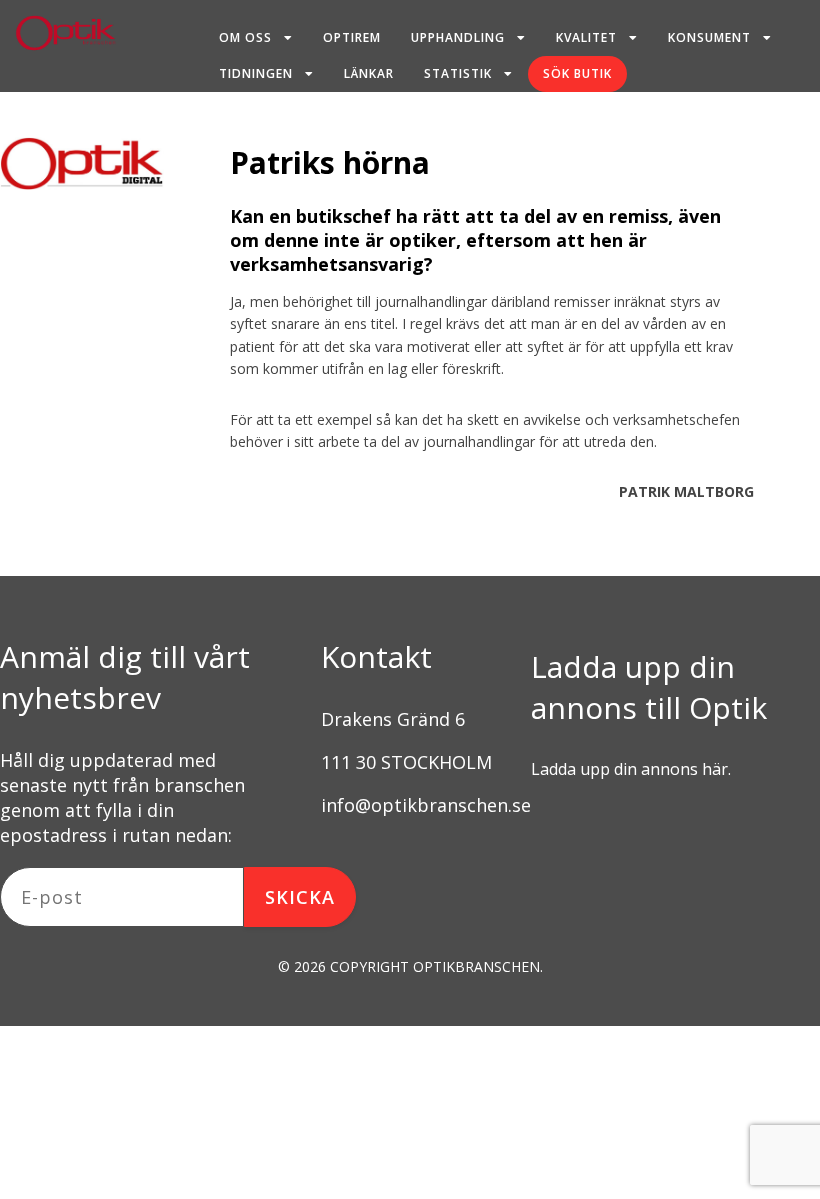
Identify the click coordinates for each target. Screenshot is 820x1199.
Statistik (458, 73)
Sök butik (577, 73)
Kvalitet (586, 37)
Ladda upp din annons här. (631, 769)
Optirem (352, 37)
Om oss (245, 37)
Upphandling (458, 37)
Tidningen (256, 73)
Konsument (709, 37)
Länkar (369, 73)
